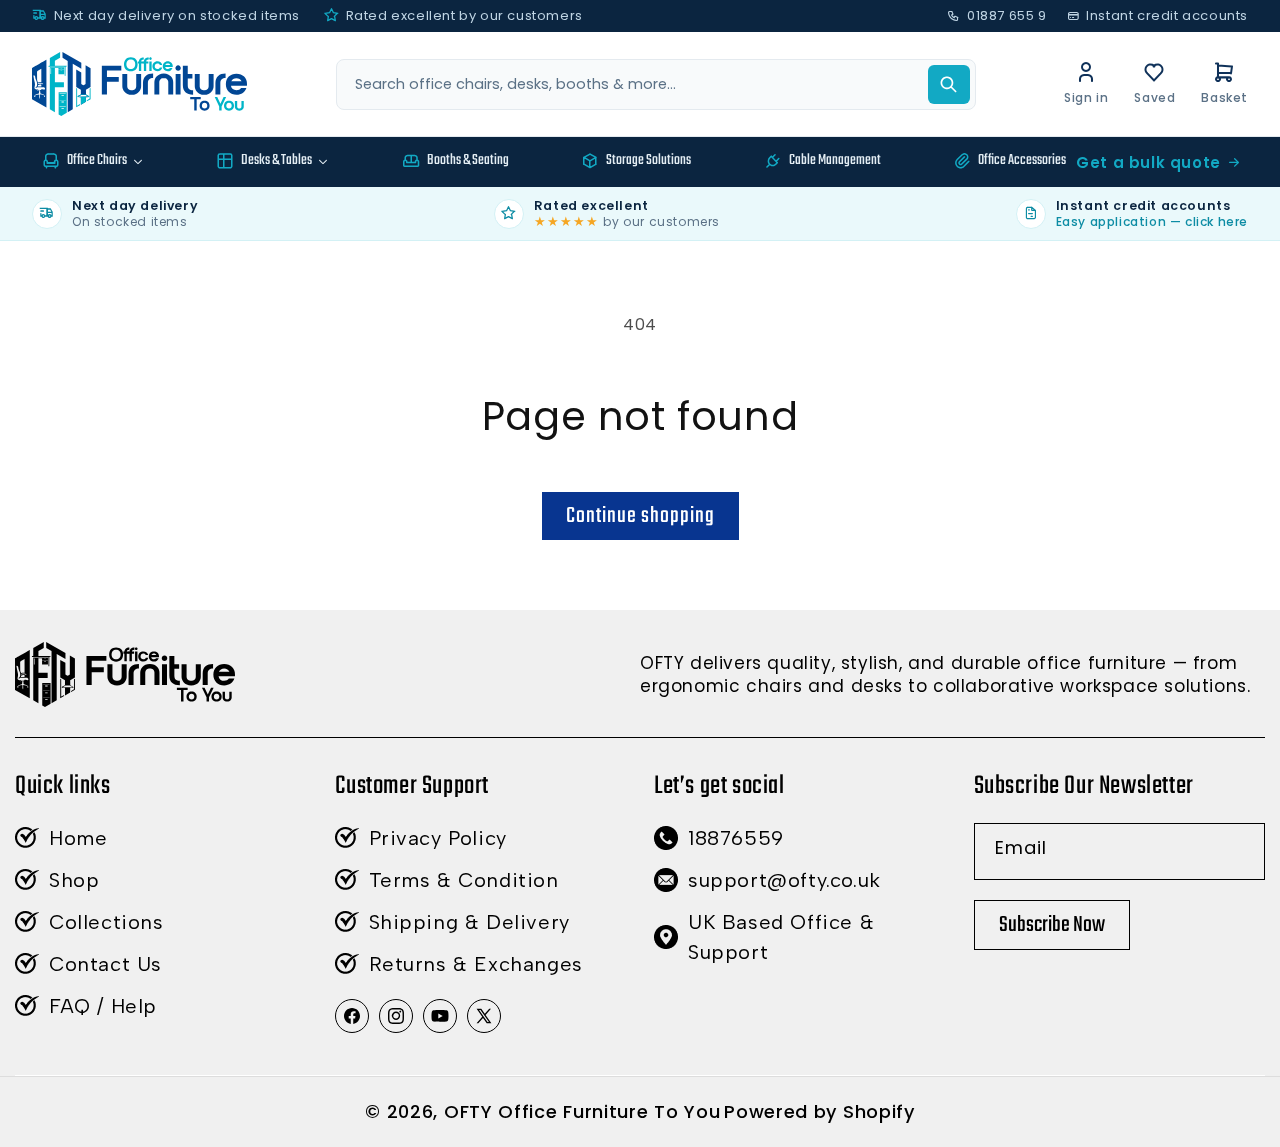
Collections (106, 922)
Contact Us (105, 964)
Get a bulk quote (1148, 162)
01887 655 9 (1006, 15)
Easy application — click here (1152, 221)
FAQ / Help (103, 1006)
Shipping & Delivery (469, 922)
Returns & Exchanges (476, 964)
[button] (1224, 84)
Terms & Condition (464, 880)
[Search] (949, 84)
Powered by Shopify (819, 1111)
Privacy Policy (438, 838)
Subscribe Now (1052, 925)
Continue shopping (640, 516)
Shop (74, 880)
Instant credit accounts (1167, 15)
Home (78, 838)
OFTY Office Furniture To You (582, 1111)
